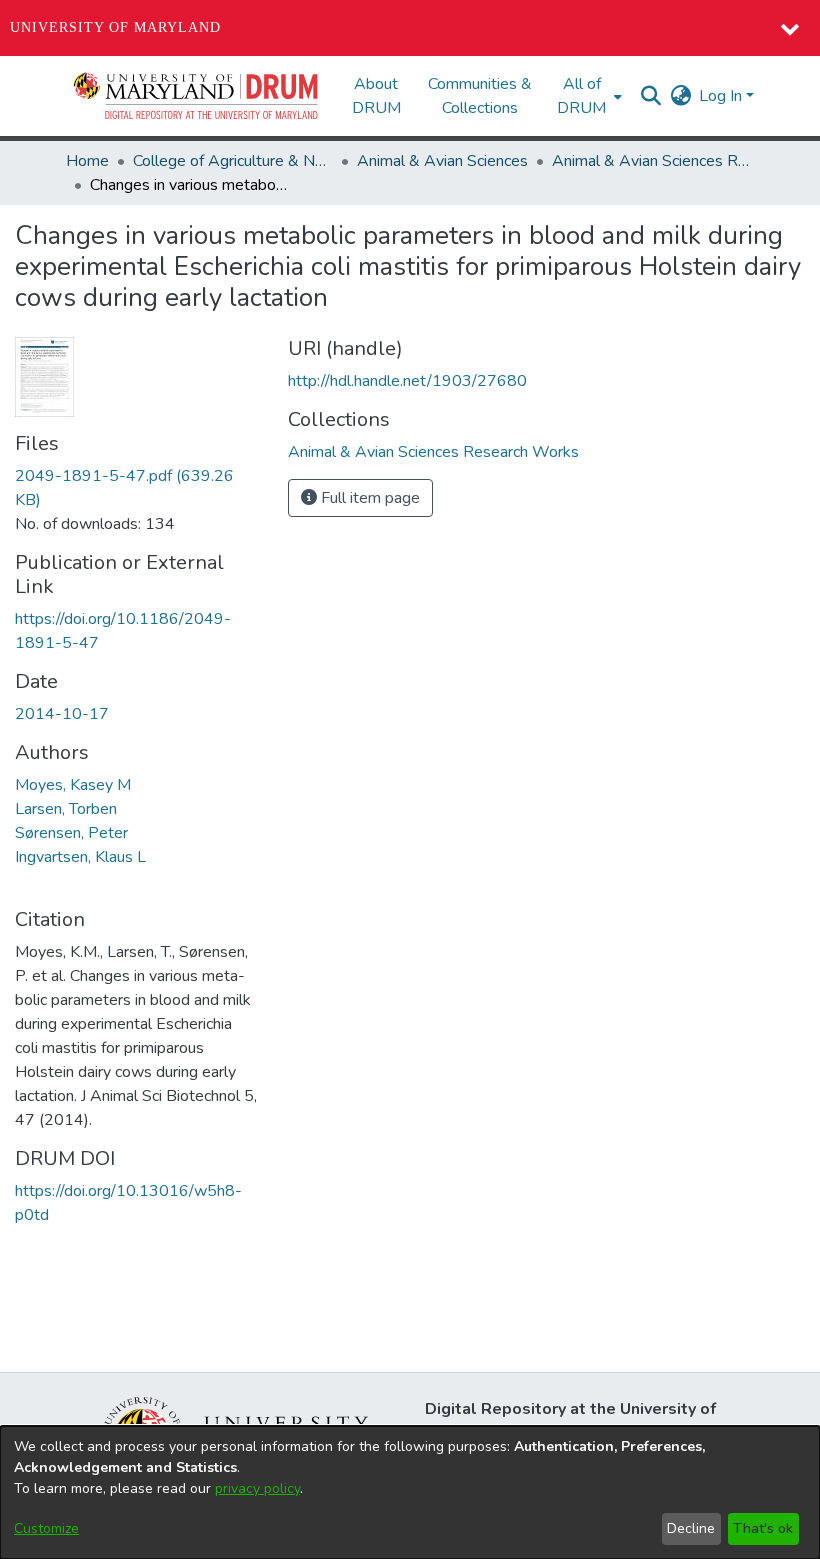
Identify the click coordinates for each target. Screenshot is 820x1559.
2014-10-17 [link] (62, 714)
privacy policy (257, 1488)
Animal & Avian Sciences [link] (442, 161)
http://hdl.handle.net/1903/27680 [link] (407, 381)
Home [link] (87, 161)
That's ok (763, 1528)
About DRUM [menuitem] (376, 96)
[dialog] (410, 1492)
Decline (691, 1528)
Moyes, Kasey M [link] (73, 785)
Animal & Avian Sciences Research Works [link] (652, 161)
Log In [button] (722, 96)
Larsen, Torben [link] (66, 809)
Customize (46, 1528)
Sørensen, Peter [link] (71, 833)
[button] (197, 96)
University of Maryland (115, 27)
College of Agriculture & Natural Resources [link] (233, 161)
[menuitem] (587, 96)
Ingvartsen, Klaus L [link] (80, 857)
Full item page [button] (368, 498)
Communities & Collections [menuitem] (480, 96)
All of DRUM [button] (581, 96)
